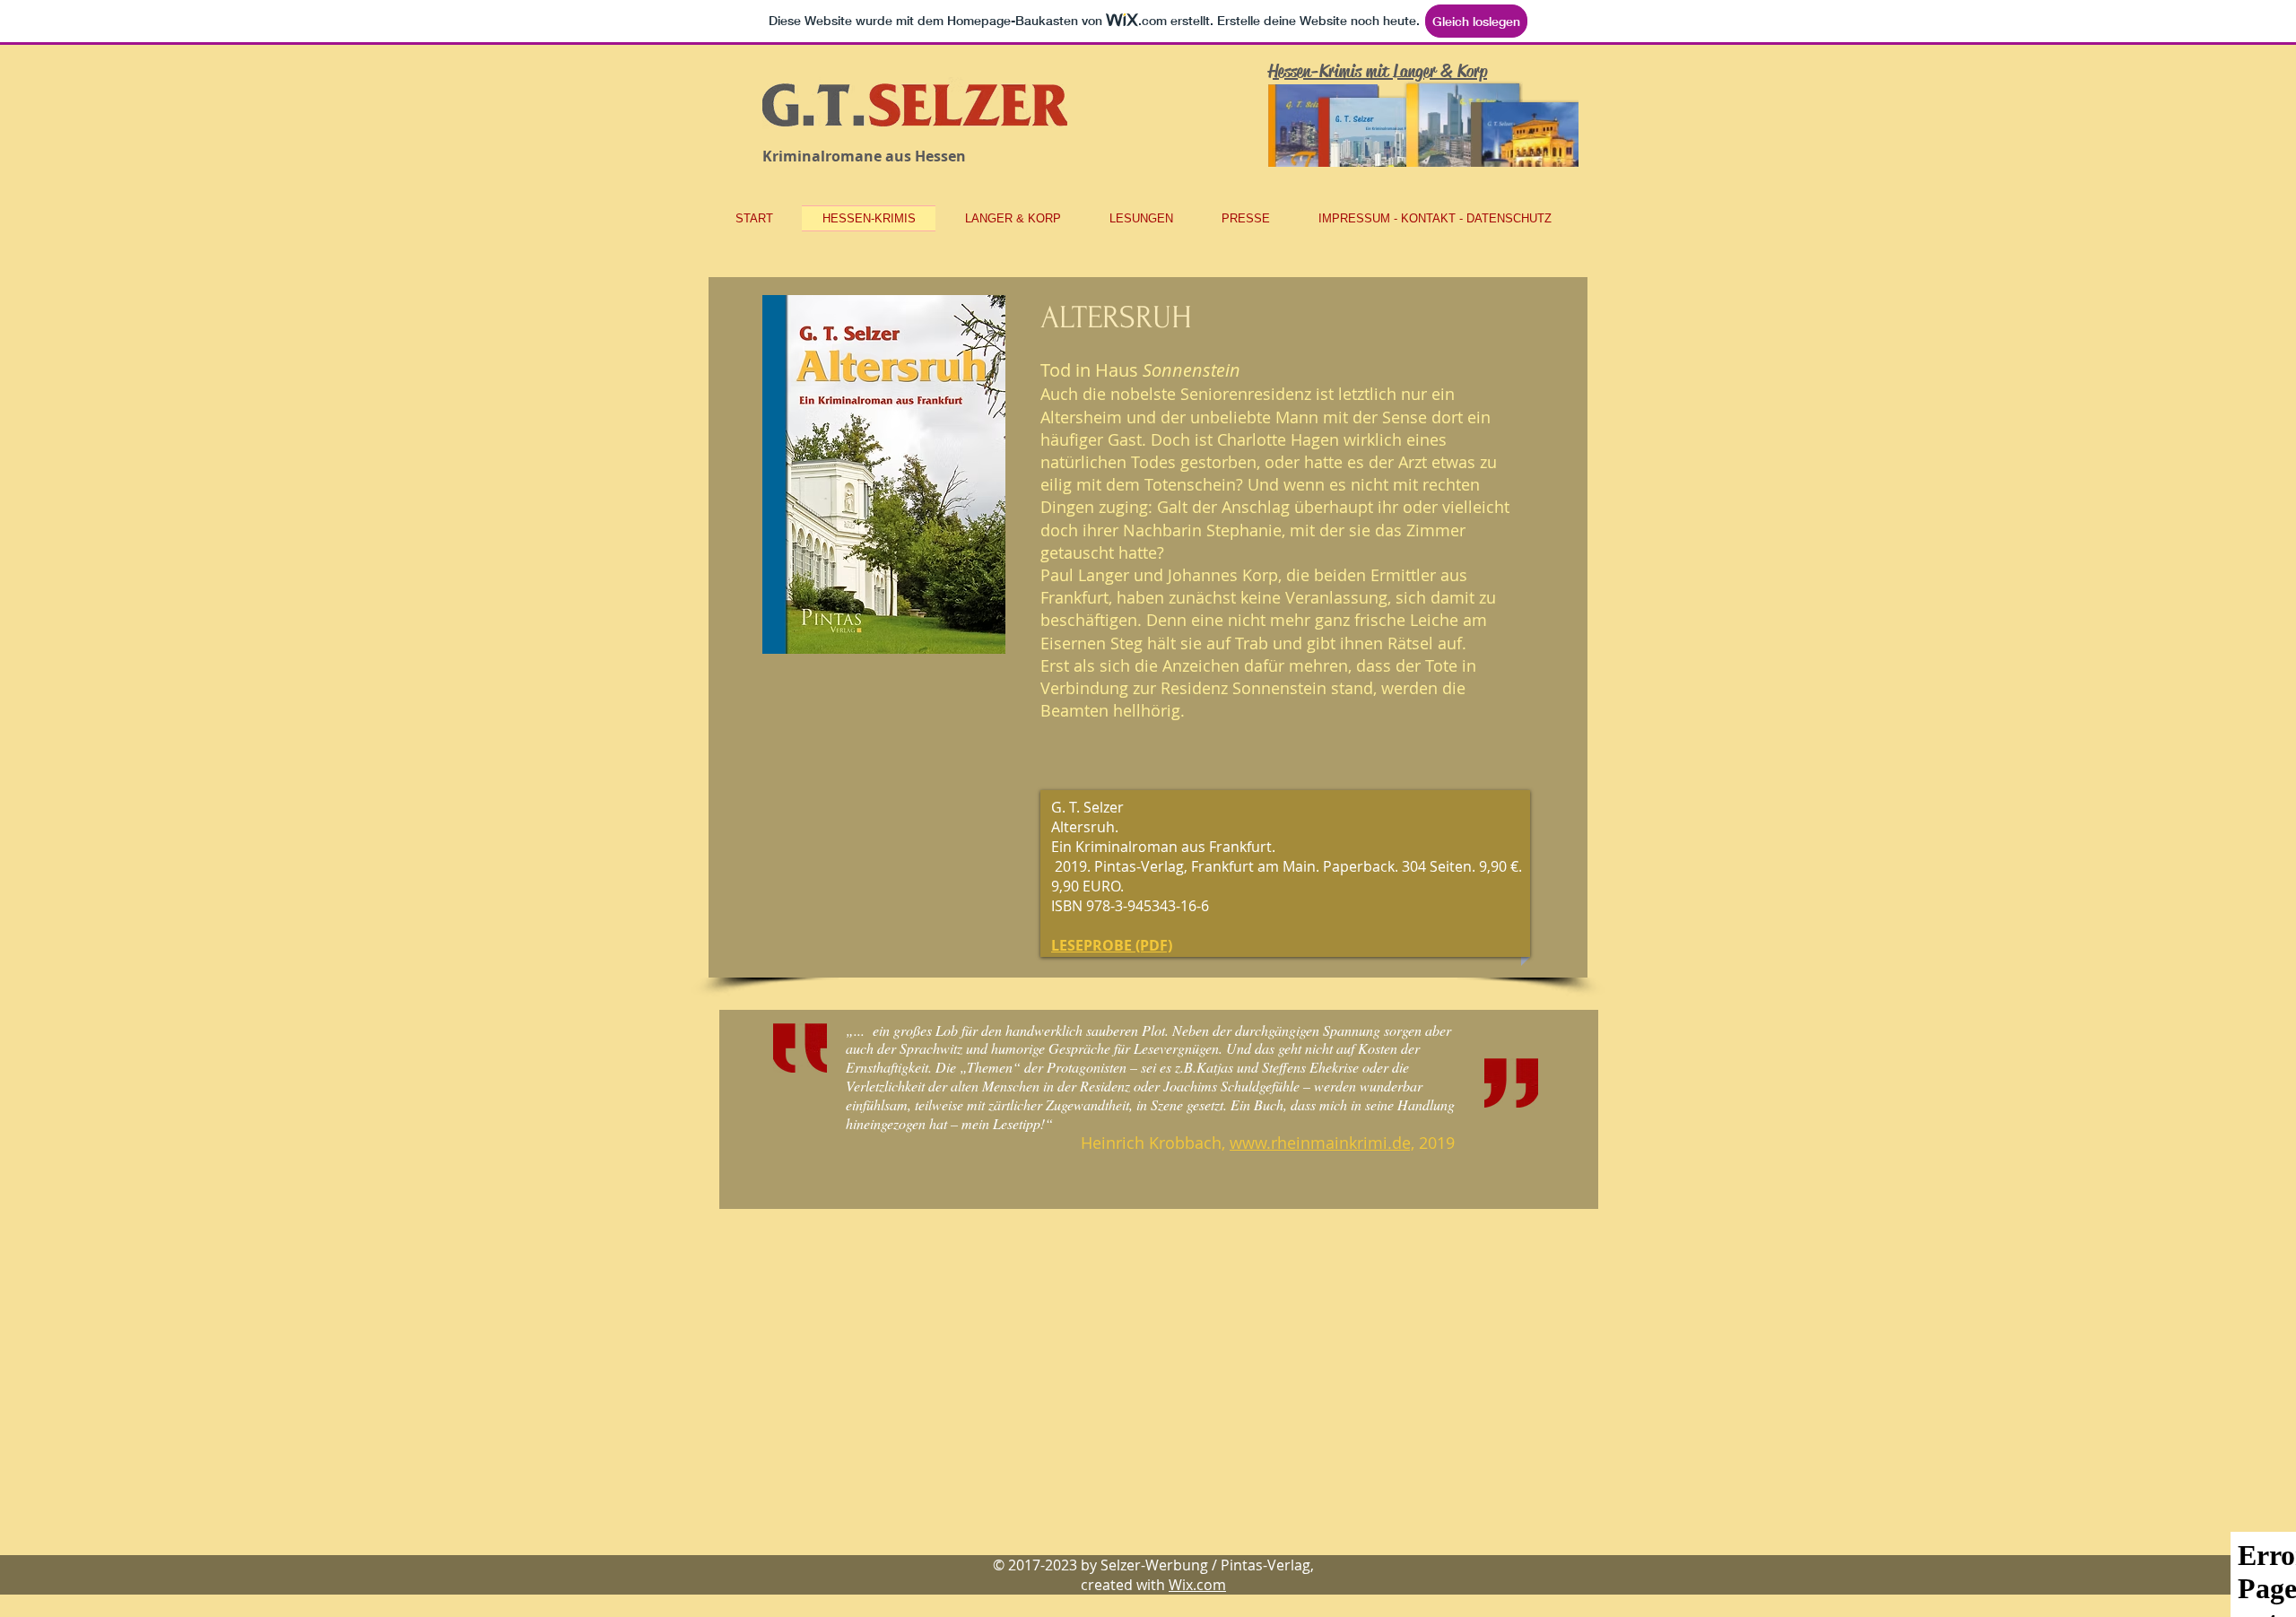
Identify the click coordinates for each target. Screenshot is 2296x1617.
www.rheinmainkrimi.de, (1322, 1143)
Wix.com (1197, 1585)
